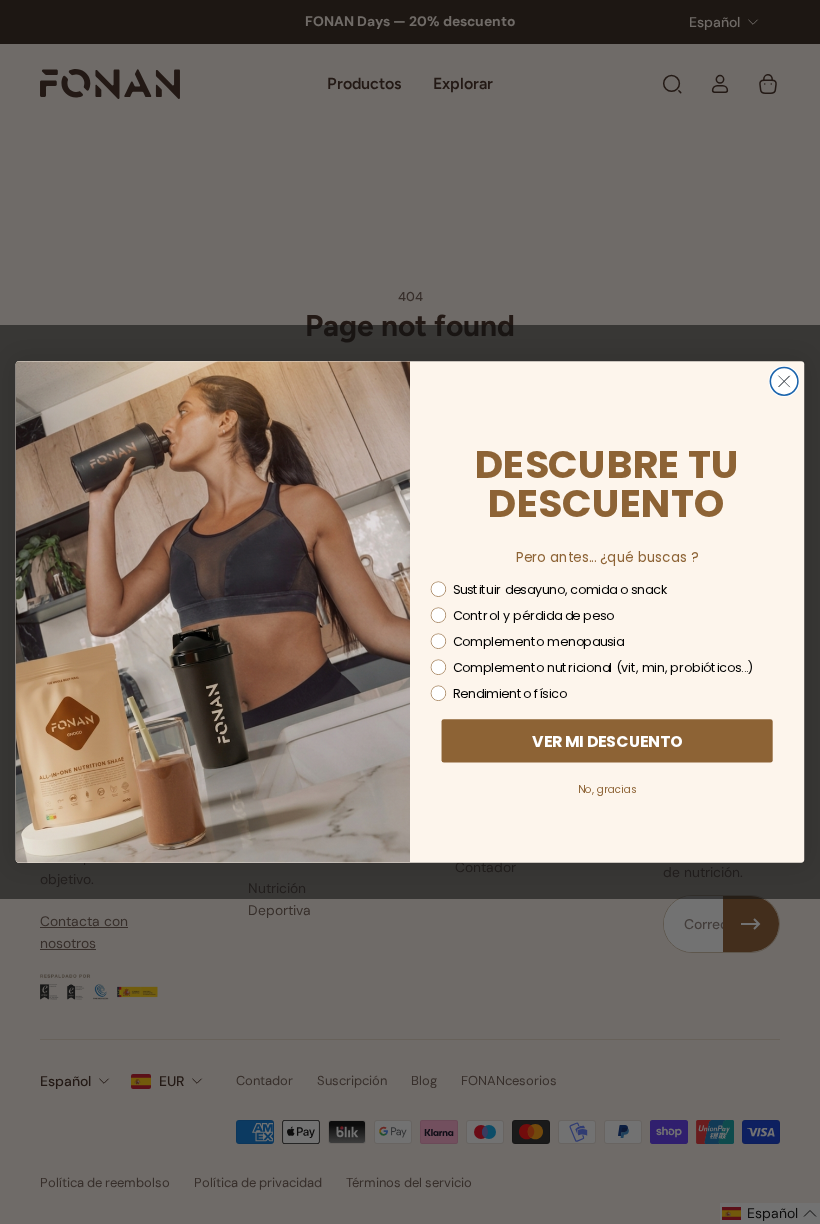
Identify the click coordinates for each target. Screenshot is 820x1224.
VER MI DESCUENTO (607, 741)
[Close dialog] (784, 382)
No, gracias (607, 789)
